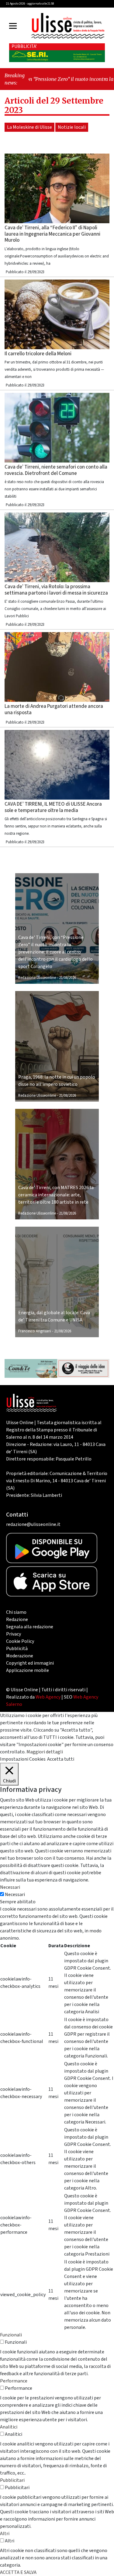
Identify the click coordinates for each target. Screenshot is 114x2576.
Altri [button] (5, 2534)
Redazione (17, 1620)
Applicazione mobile (28, 1670)
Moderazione (20, 1656)
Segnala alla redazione (30, 1627)
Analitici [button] (9, 2427)
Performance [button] (14, 2381)
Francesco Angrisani (35, 1331)
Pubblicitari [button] (12, 2480)
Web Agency (48, 1697)
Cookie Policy (20, 1641)
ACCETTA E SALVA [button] (18, 2572)
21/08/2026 (67, 978)
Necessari (15, 1895)
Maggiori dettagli (45, 1752)
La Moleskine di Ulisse (29, 127)
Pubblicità (17, 1649)
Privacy (14, 1634)
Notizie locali (72, 127)
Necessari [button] (10, 1887)
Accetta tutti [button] (61, 1759)
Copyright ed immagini (30, 1663)
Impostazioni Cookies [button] (23, 1759)
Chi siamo (16, 1612)
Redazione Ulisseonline (37, 978)
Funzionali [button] (11, 2335)
